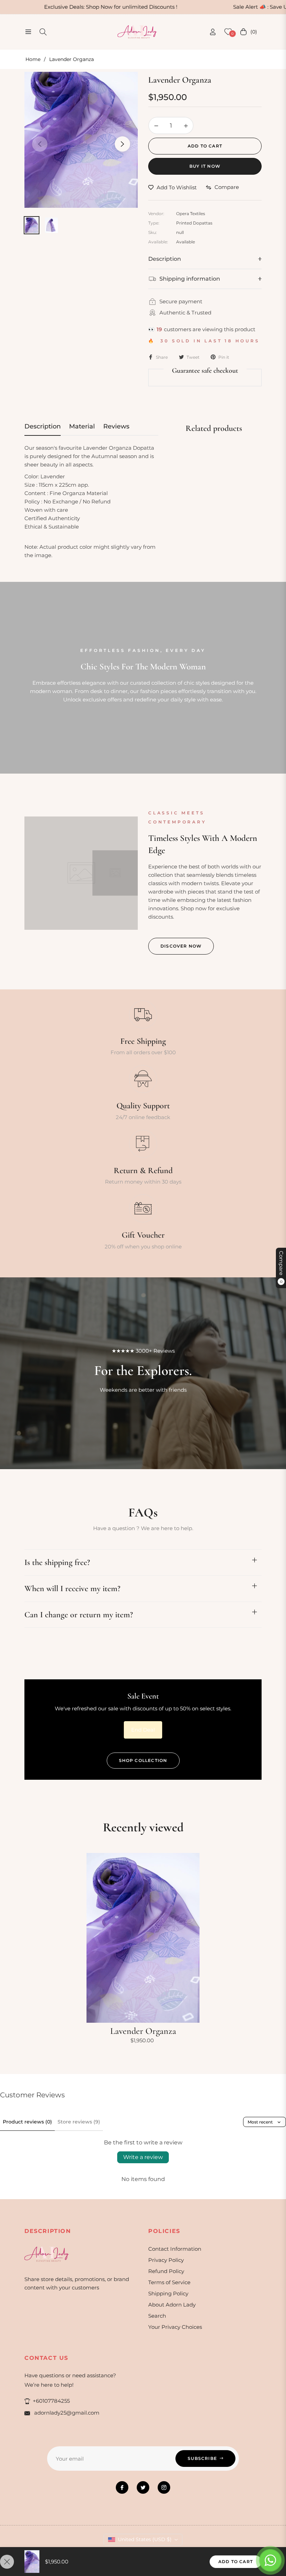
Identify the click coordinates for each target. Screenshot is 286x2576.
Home (33, 59)
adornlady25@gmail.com (66, 2413)
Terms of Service (169, 2282)
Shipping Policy (168, 2293)
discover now (181, 946)
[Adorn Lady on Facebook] (122, 2487)
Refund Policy (166, 2271)
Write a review (143, 2157)
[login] (213, 32)
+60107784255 (51, 2401)
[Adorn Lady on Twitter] (143, 2487)
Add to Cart (236, 2562)
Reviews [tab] (116, 426)
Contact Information (175, 2249)
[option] (81, 140)
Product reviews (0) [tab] (27, 2122)
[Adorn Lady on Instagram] (164, 2487)
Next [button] (122, 144)
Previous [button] (40, 144)
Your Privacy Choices (175, 2327)
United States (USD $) (145, 2539)
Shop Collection (143, 1760)
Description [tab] (43, 426)
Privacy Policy (166, 2260)
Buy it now (205, 166)
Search (157, 2316)
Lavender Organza (143, 2031)
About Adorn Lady (172, 2305)
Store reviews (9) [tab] (79, 2122)
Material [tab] (82, 426)
